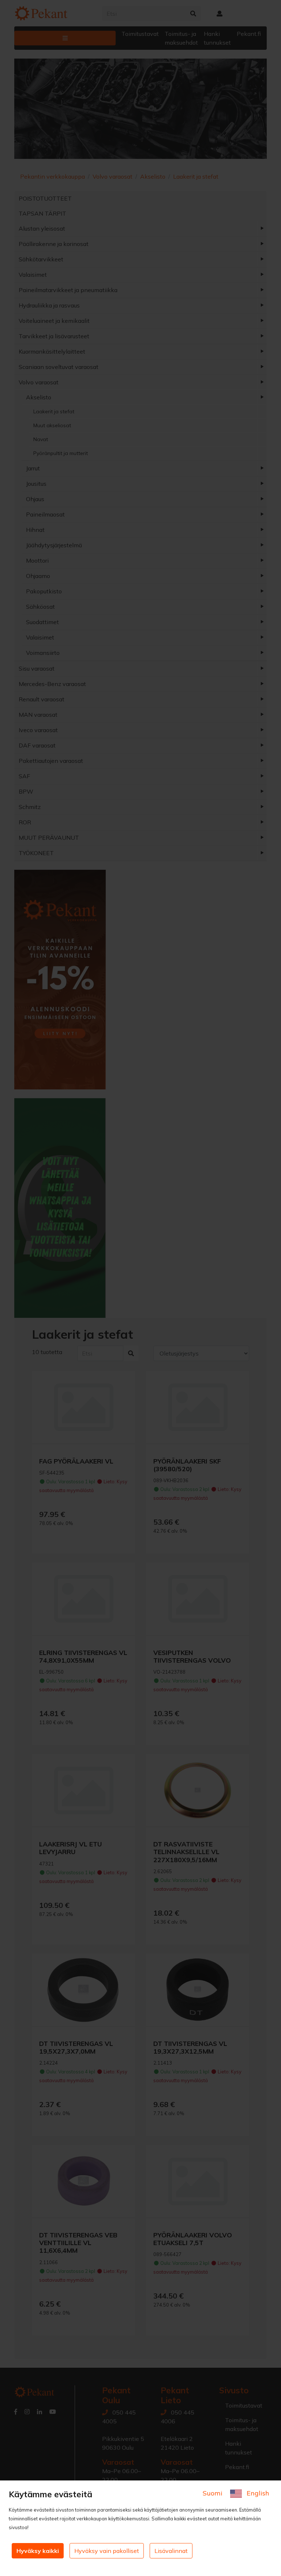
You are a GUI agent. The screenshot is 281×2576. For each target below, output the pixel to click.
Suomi (213, 2493)
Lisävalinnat (171, 2551)
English (257, 2493)
